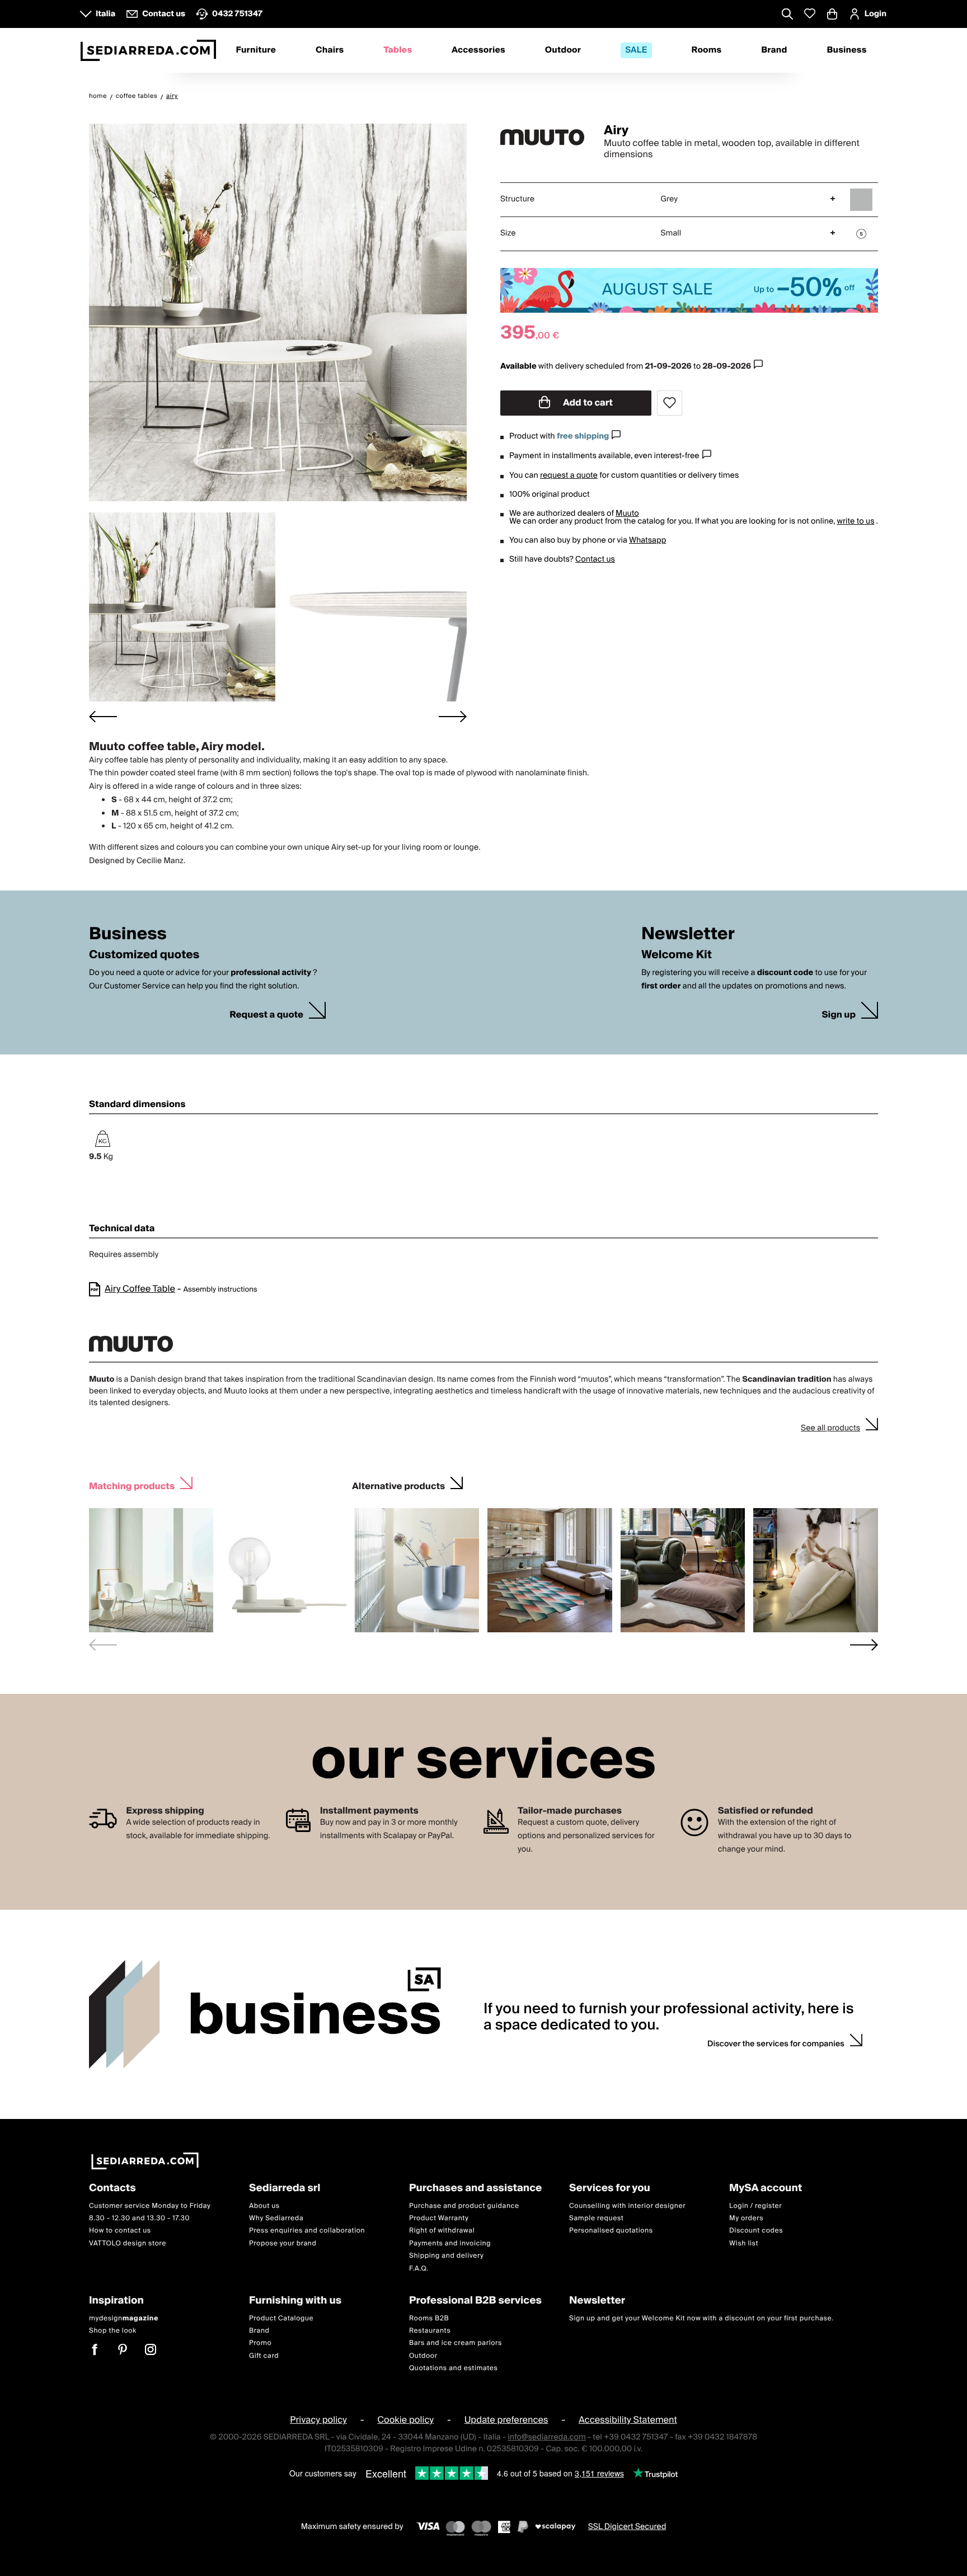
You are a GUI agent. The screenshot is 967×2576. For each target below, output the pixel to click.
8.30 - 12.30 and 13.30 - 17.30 (139, 2218)
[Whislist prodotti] (810, 14)
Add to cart (587, 403)
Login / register (755, 2205)
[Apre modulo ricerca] (787, 15)
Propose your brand (283, 2243)
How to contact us (120, 2231)
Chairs (330, 50)
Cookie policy (405, 2420)
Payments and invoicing (450, 2243)
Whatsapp (647, 540)
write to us (855, 521)
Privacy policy (318, 2420)
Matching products (132, 1485)
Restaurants (430, 2330)
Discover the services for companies (776, 2044)
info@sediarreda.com (546, 2437)
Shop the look (113, 2330)
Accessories (478, 50)
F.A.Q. (419, 2268)
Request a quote (266, 1015)
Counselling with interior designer (627, 2205)
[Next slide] (453, 716)
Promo (260, 2343)
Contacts (112, 2189)
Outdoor (563, 50)
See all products (830, 1428)
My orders (746, 2218)
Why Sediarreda (276, 2218)
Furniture (256, 50)
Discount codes (756, 2231)
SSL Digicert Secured (627, 2526)
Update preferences (506, 2420)
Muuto (627, 514)
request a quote (569, 475)
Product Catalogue (281, 2318)
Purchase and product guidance (464, 2205)
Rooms (707, 50)
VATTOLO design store (128, 2243)
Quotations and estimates (454, 2368)
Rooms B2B (429, 2318)
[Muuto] (542, 138)
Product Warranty (439, 2218)
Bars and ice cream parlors (456, 2343)
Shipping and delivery (447, 2256)
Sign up (839, 1015)
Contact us (595, 559)
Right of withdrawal (442, 2231)
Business (847, 50)
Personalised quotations (611, 2231)
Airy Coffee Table (140, 1289)
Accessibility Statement (628, 2420)
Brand (774, 50)
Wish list (744, 2243)
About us (264, 2205)
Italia (105, 14)
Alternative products (398, 1485)
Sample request (596, 2218)
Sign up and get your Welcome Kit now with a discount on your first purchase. (701, 2318)
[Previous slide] (103, 1645)
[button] (182, 607)
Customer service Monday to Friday (150, 2205)
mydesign (124, 2318)
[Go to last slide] (103, 716)
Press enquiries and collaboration (307, 2231)
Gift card (264, 2355)
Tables (398, 50)
